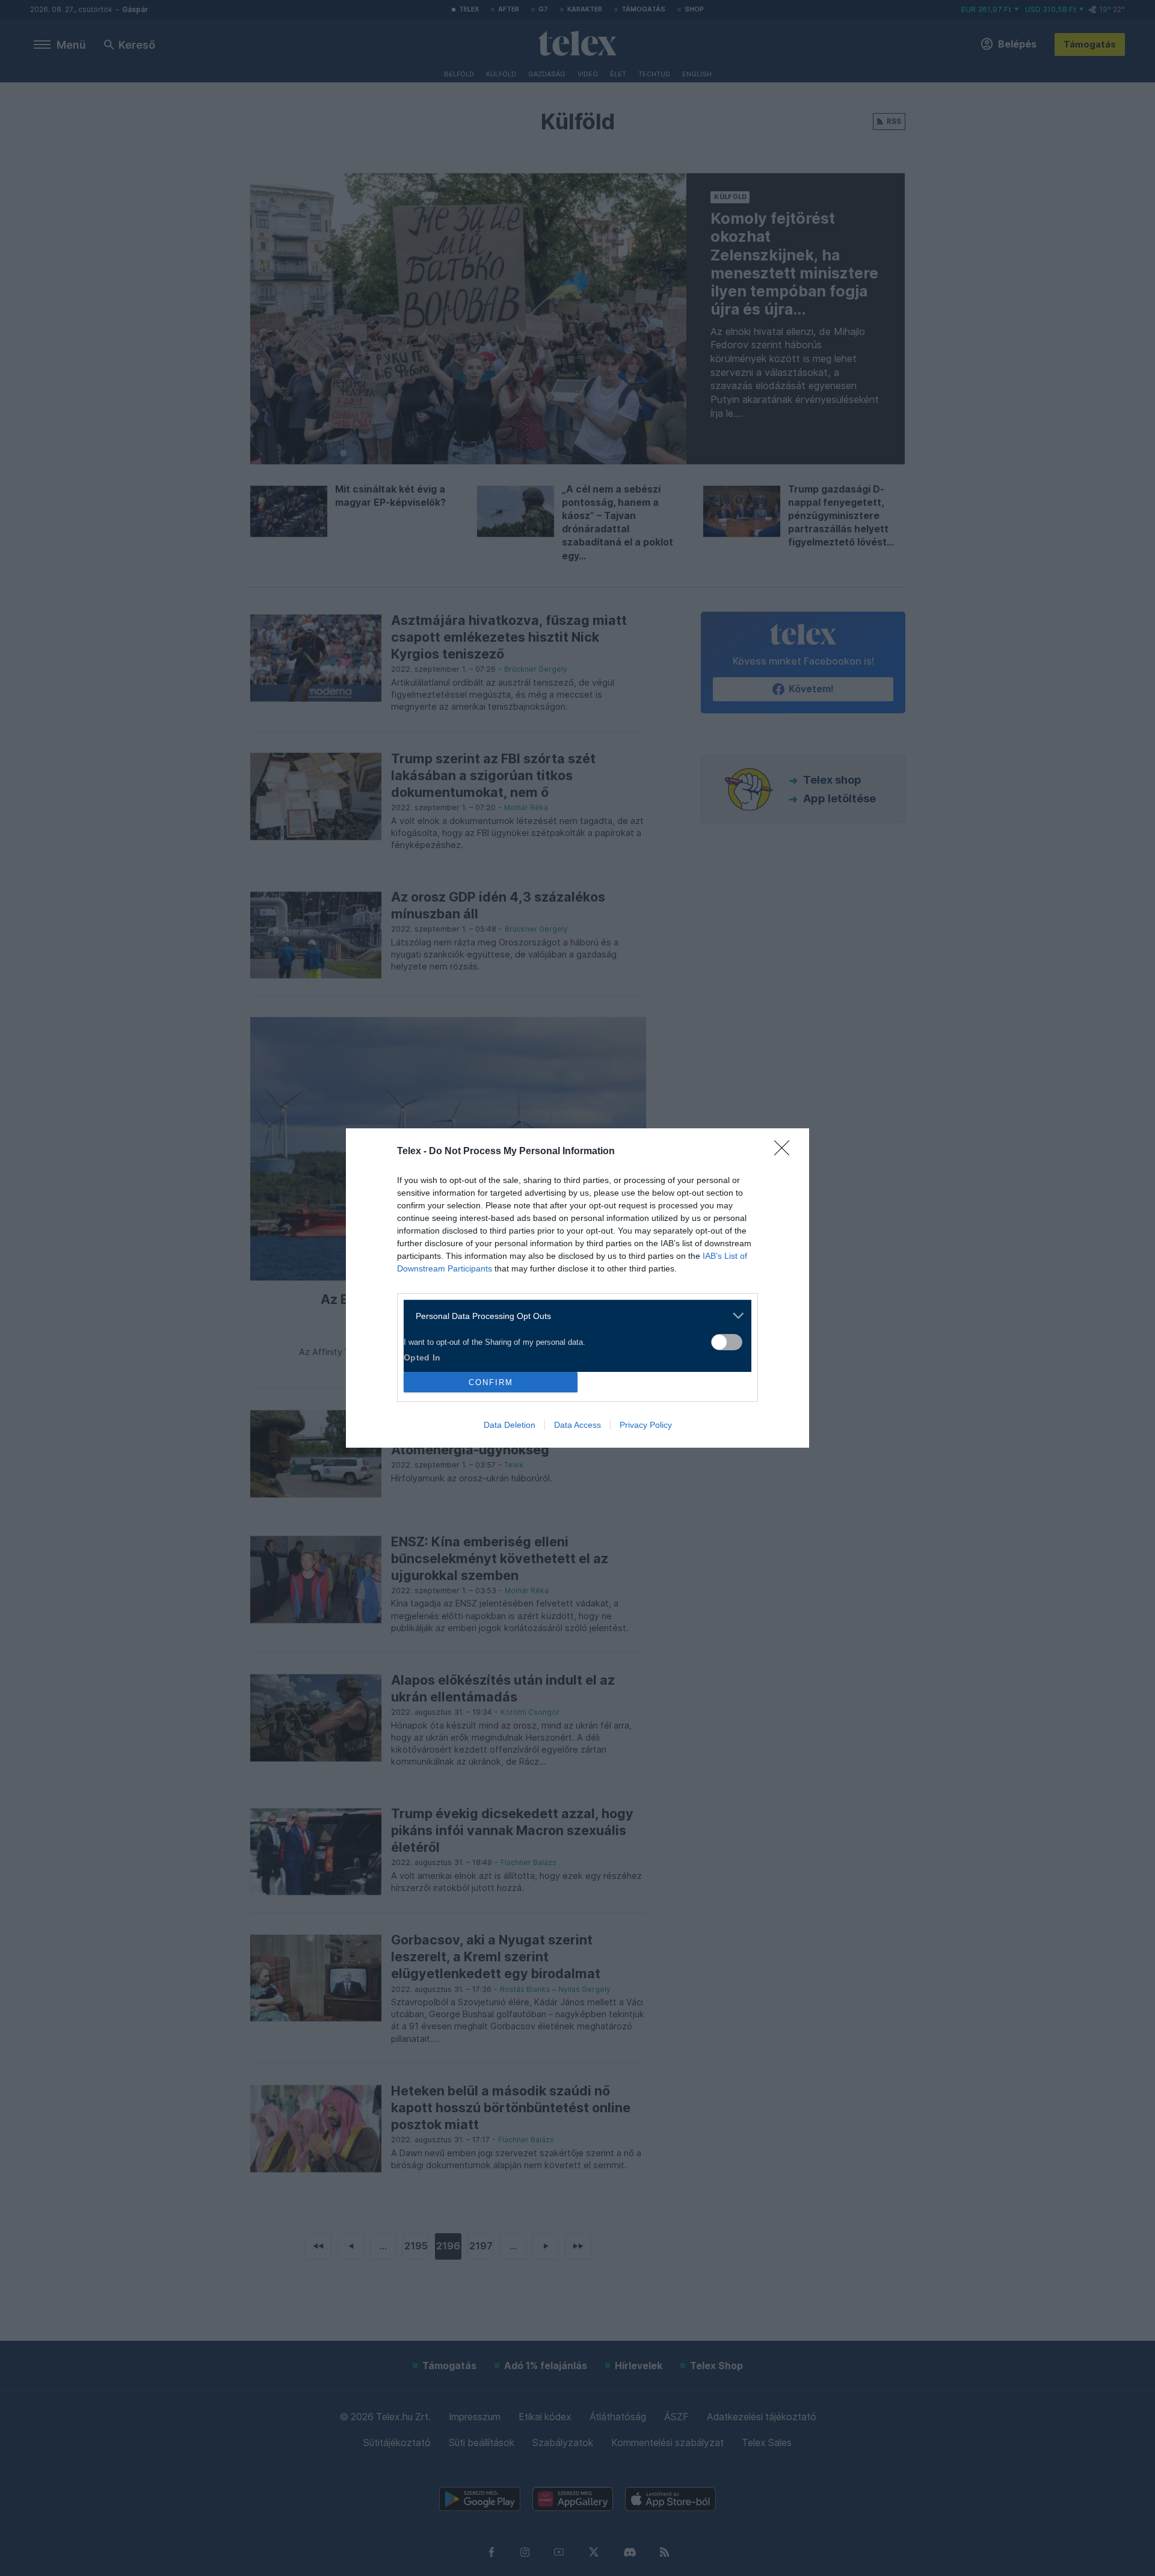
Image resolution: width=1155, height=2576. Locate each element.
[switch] (727, 1342)
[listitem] (573, 1316)
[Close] (786, 1152)
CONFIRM (491, 1382)
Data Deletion (510, 1425)
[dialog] (577, 1288)
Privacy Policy (646, 1425)
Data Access (577, 1425)
